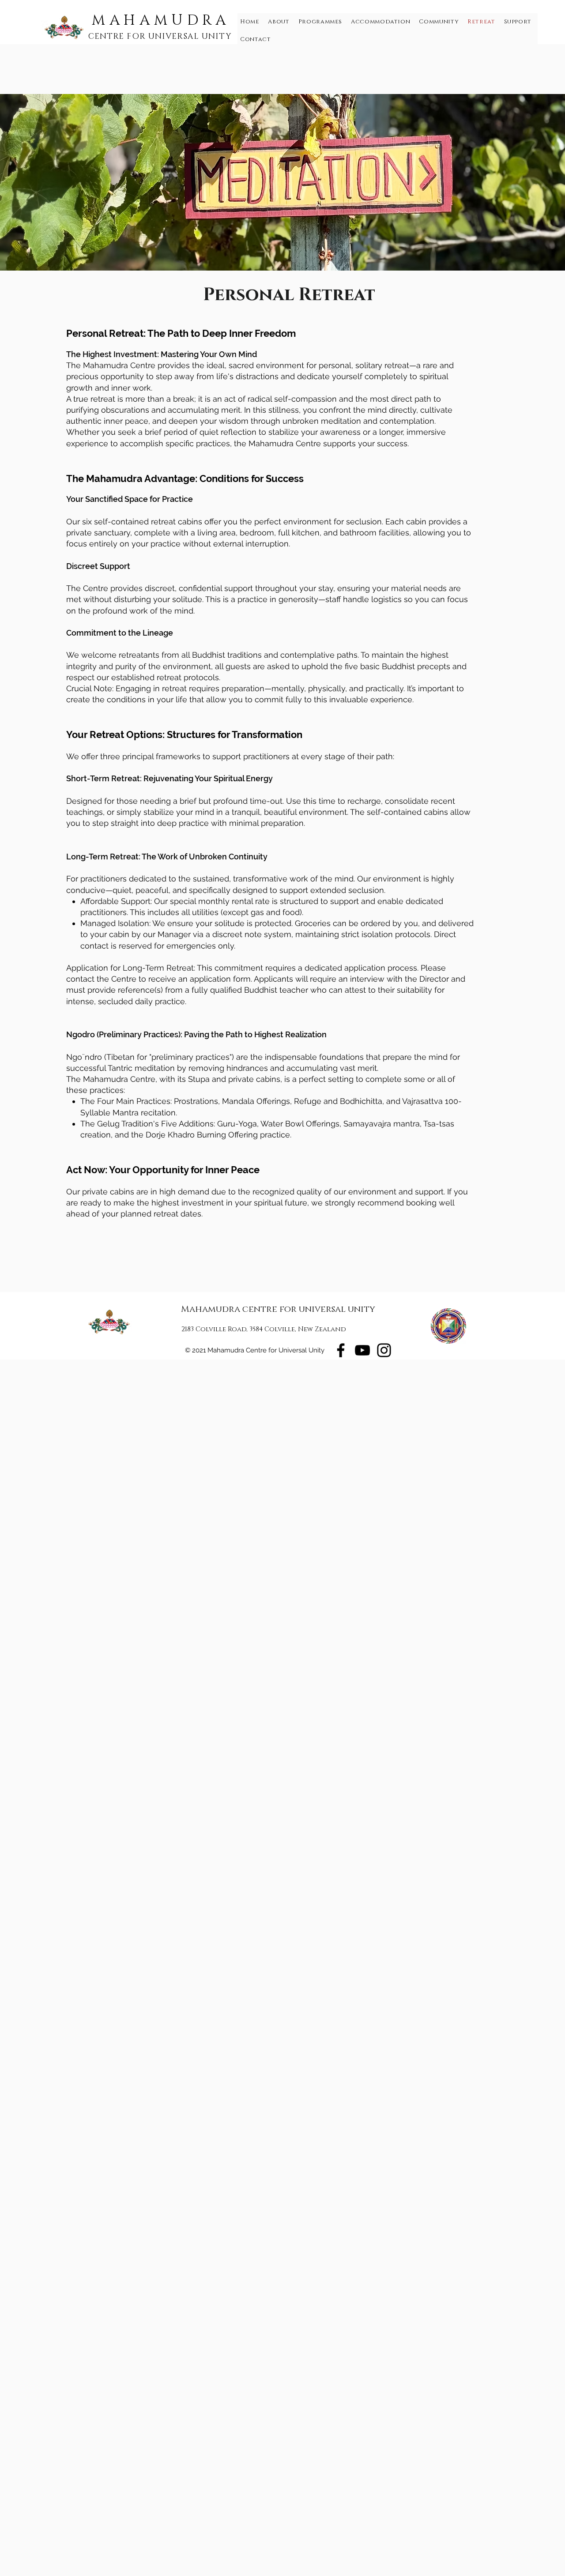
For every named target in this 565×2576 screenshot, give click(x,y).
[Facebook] (341, 1350)
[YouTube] (362, 1350)
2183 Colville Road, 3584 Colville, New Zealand (264, 1329)
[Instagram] (384, 1350)
